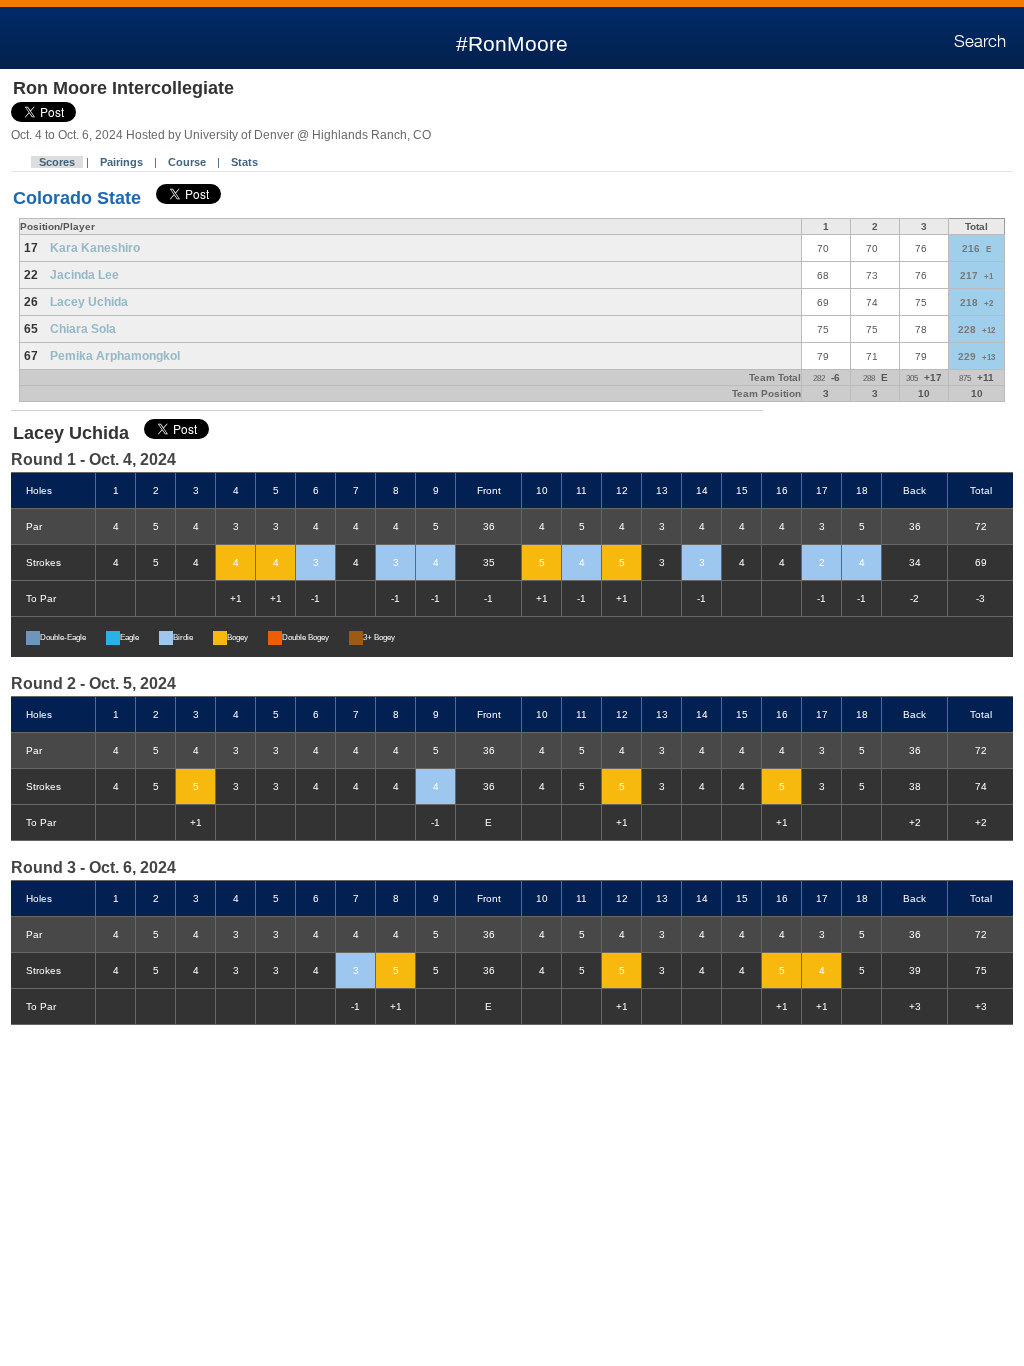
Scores (57, 162)
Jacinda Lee (84, 275)
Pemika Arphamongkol (115, 356)
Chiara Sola (83, 329)
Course (187, 162)
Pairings (121, 162)
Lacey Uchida (89, 302)
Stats (244, 162)
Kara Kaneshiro (95, 248)
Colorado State (79, 198)
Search (980, 41)
